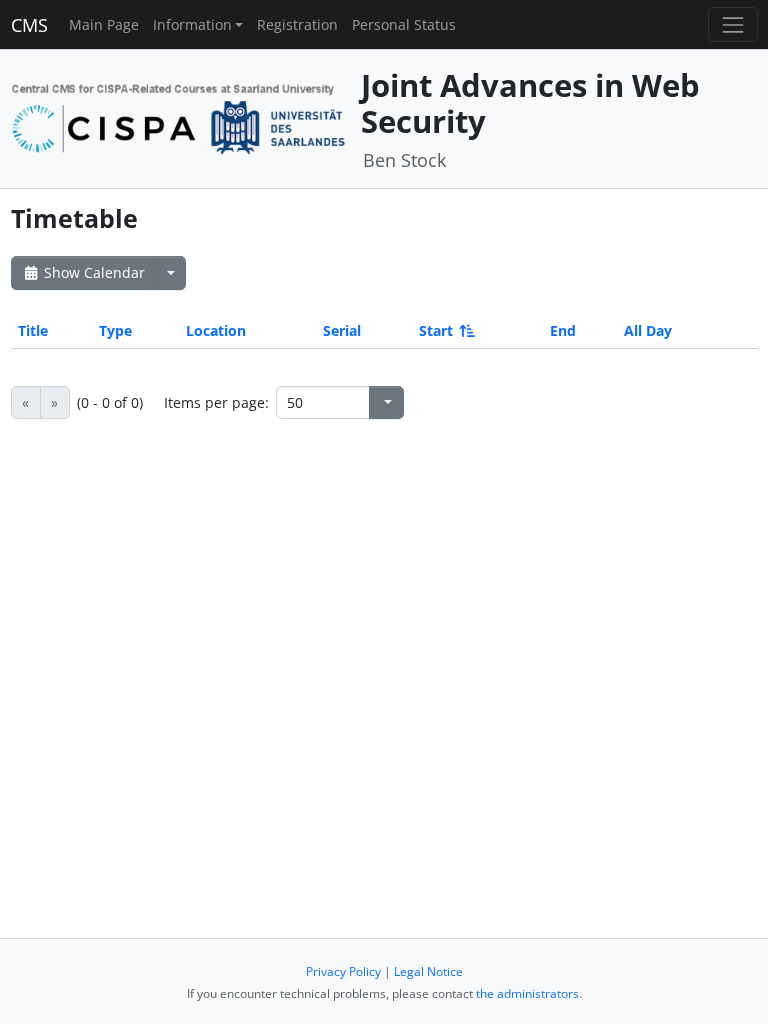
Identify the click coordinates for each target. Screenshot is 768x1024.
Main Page (104, 24)
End (563, 330)
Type (115, 330)
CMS (29, 25)
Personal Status (404, 24)
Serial (342, 330)
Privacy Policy (343, 971)
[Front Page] (179, 116)
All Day (648, 330)
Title (33, 330)
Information (192, 24)
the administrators (527, 993)
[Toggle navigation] (732, 24)
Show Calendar (92, 272)
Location (216, 330)
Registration (297, 24)
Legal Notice (428, 971)
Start (436, 330)
